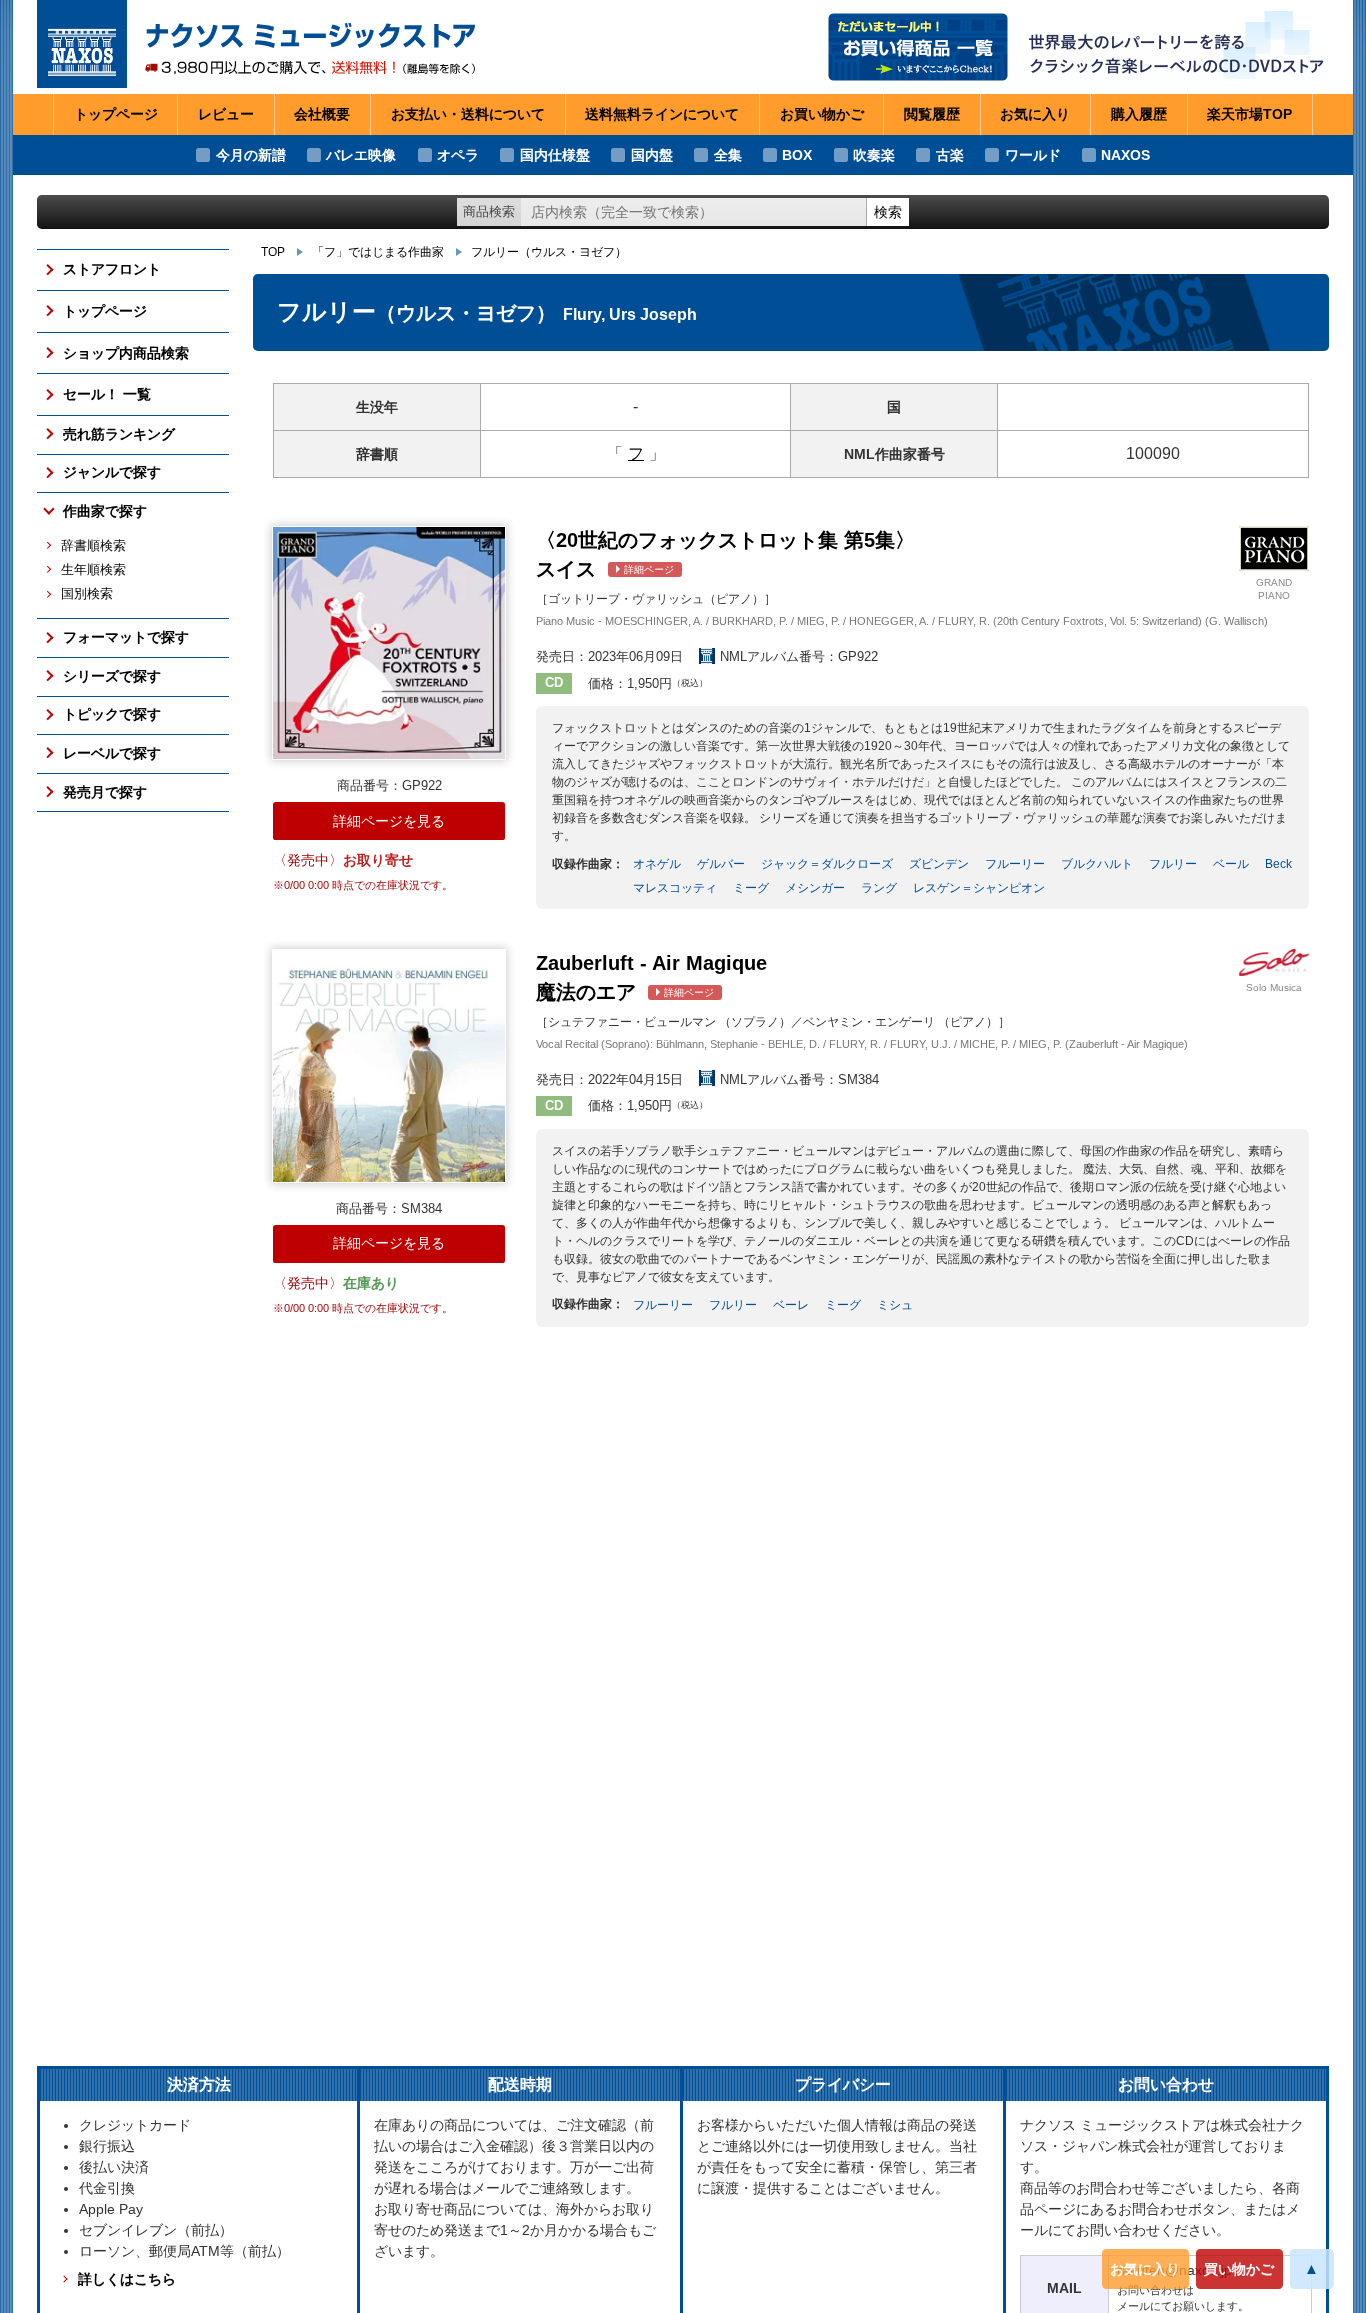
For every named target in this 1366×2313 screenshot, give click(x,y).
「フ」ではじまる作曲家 (378, 252)
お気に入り (1145, 2269)
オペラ (458, 155)
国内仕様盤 (555, 155)
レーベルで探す (112, 753)
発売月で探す (105, 792)
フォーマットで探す (126, 637)
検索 (888, 212)
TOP (273, 252)
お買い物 (822, 114)
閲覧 (932, 114)
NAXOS (1125, 155)
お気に (1035, 114)
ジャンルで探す (112, 472)
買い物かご (1239, 2269)
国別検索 (87, 594)
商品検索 (489, 211)
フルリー (549, 252)
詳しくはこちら (127, 2279)
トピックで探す (112, 714)
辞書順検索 (93, 546)
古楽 (950, 155)
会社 (322, 114)
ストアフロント (112, 269)
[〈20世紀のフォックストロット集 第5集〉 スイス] (389, 643)
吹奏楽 (874, 155)
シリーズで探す (112, 676)
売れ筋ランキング (119, 434)
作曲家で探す (105, 511)
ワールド (1033, 155)
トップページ (116, 114)
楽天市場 (1249, 114)
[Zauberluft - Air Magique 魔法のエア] (389, 1066)
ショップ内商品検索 (126, 353)
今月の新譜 (251, 155)
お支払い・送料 (468, 114)
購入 (1139, 114)
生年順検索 (93, 570)
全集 (728, 155)
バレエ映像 (361, 155)
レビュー (226, 114)
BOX (797, 155)
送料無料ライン (662, 114)
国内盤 (652, 155)
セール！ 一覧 (107, 394)
